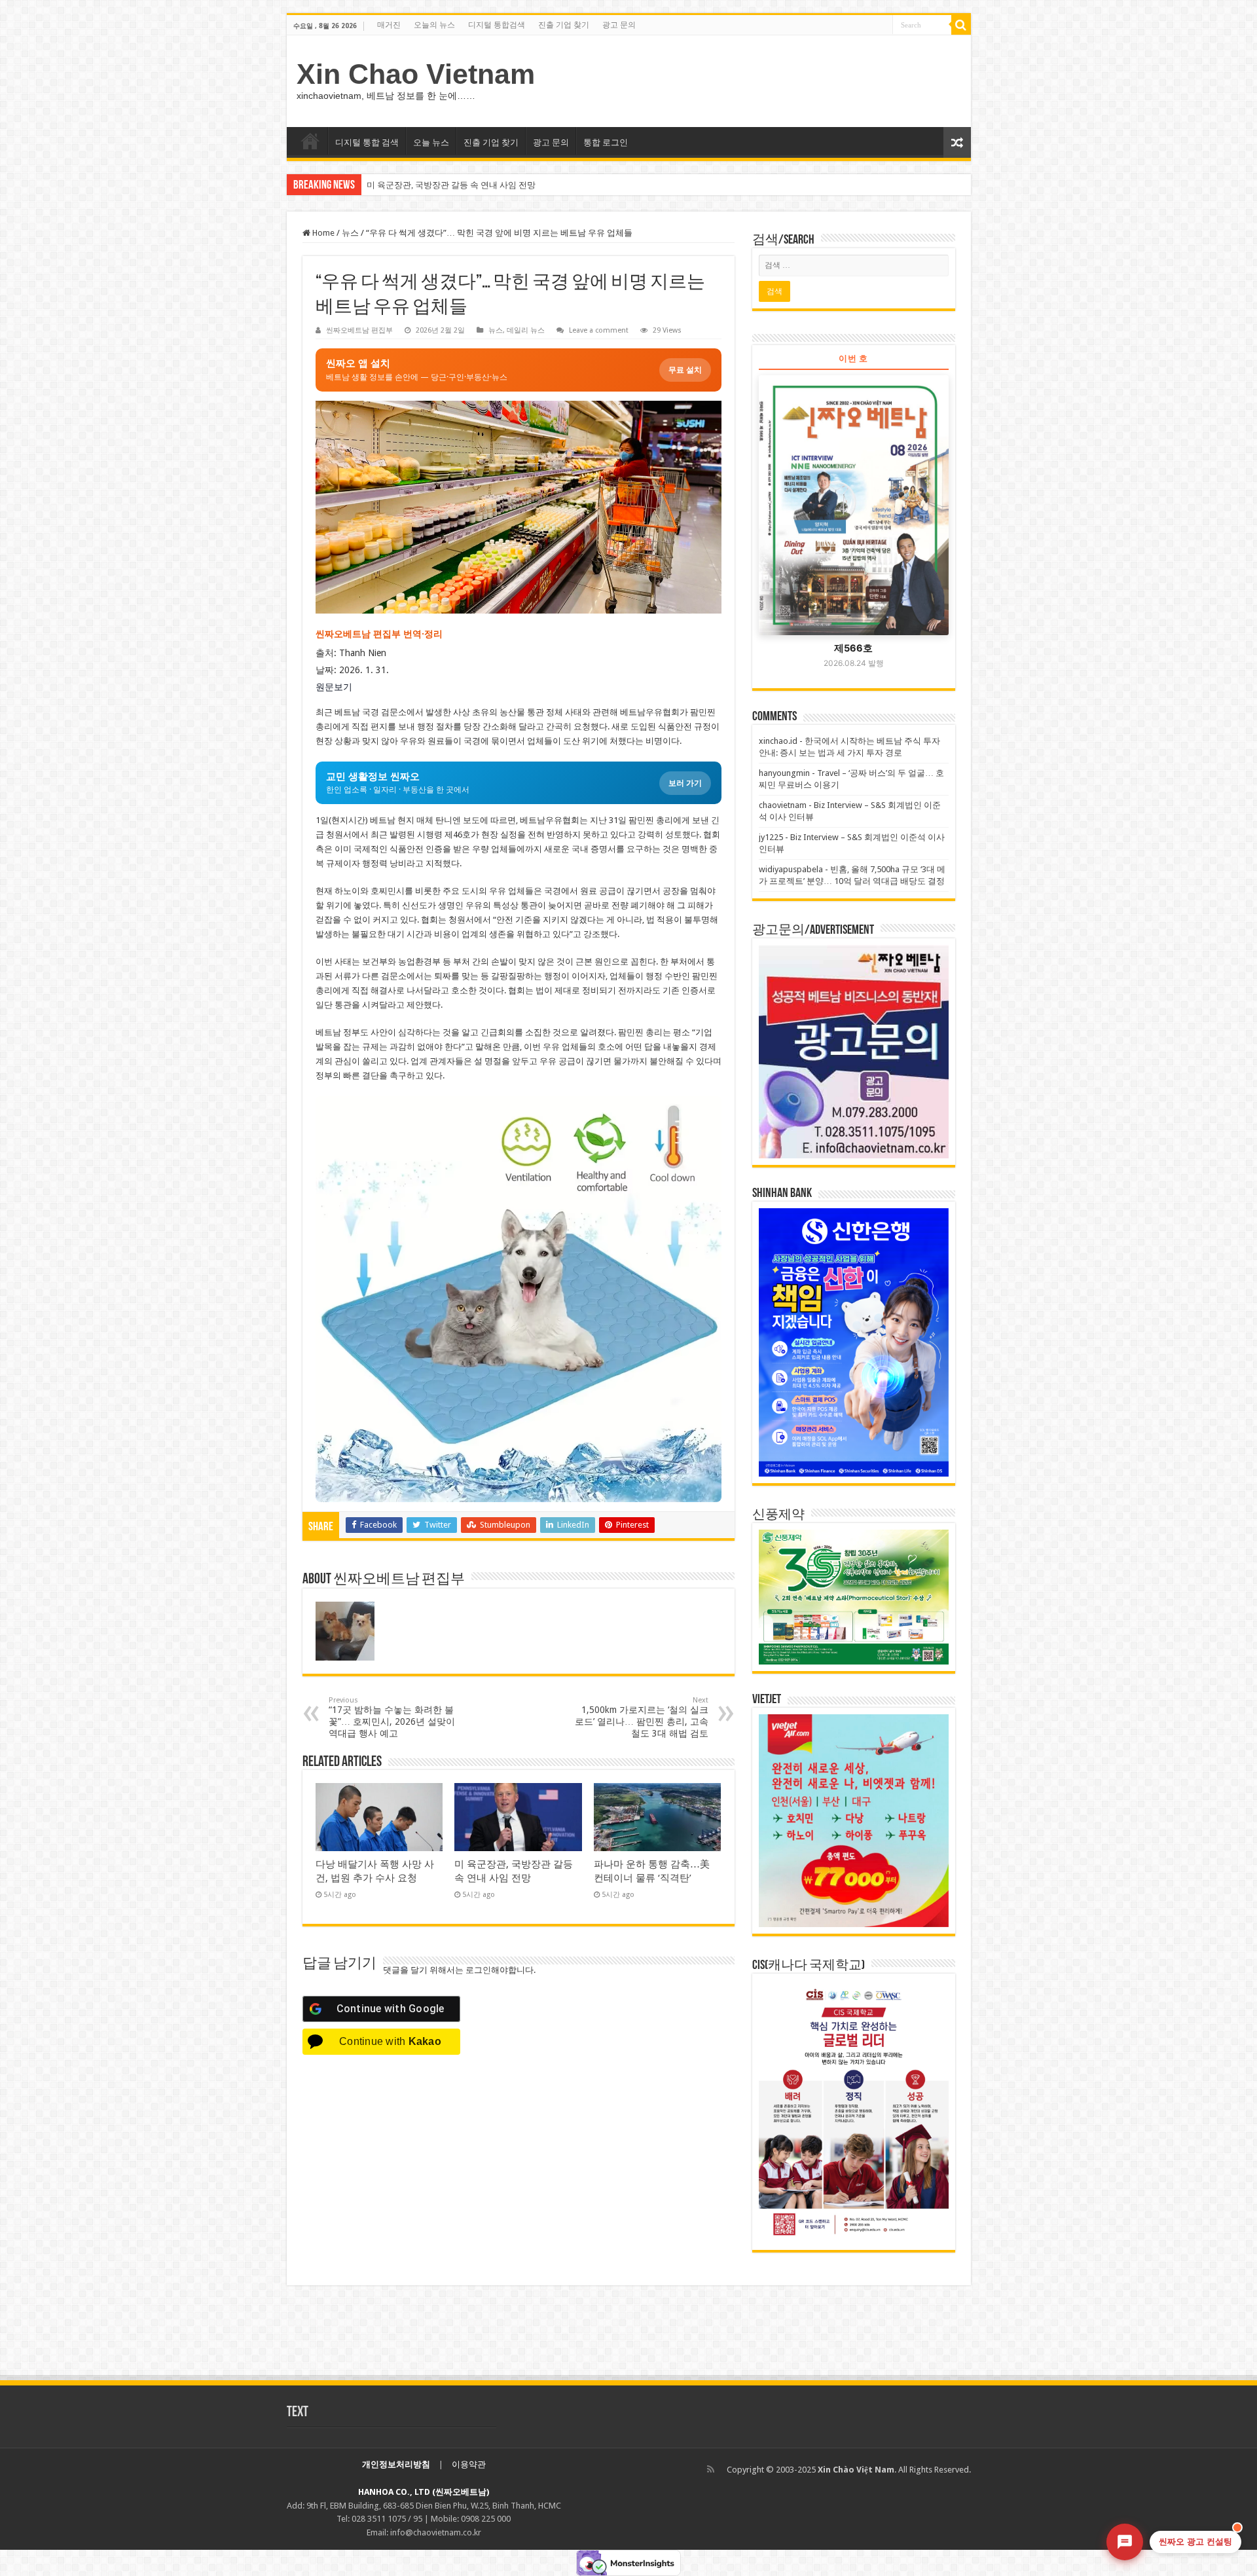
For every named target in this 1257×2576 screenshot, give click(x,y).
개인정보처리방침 (396, 2464)
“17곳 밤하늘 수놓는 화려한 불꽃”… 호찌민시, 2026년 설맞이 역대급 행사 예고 (392, 1717)
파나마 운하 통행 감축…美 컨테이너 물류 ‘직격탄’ (460, 185)
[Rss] (711, 2469)
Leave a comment (599, 330)
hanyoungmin (784, 773)
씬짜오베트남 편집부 (359, 330)
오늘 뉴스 (431, 142)
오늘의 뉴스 (434, 25)
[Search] (961, 25)
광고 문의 (619, 25)
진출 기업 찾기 (564, 25)
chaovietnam (783, 805)
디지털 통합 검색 (367, 142)
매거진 (389, 25)
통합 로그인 (606, 142)
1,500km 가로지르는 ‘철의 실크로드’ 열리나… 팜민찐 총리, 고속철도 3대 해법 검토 (642, 1717)
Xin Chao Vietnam (416, 74)
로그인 (478, 1970)
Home (322, 233)
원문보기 (334, 687)
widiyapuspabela (791, 869)
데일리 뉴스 (526, 330)
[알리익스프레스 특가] (519, 1299)
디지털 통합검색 (497, 25)
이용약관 (469, 2464)
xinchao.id (778, 741)
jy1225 (771, 837)
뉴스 (350, 233)
